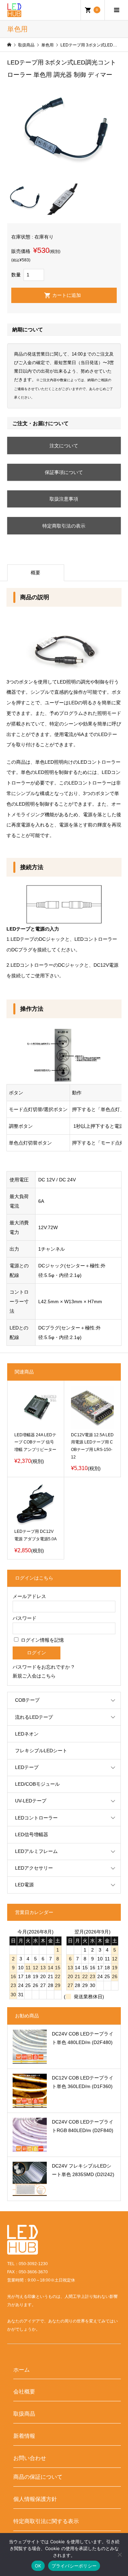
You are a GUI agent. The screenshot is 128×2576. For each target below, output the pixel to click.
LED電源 (24, 1885)
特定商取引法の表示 (64, 526)
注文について (64, 446)
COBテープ (27, 1700)
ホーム (22, 2370)
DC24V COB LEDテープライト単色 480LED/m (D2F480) (83, 2038)
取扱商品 (24, 2414)
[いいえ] (119, 2555)
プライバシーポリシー (74, 2566)
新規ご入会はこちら (34, 1676)
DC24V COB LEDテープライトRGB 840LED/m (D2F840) (83, 2126)
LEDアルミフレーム (36, 1851)
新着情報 (24, 2436)
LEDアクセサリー (34, 1868)
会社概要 (24, 2391)
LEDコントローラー (36, 1818)
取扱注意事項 (64, 499)
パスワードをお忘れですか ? (43, 1667)
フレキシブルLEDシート (41, 1751)
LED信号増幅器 (32, 1834)
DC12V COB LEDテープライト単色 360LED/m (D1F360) (83, 2082)
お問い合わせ (30, 2458)
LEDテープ (27, 1767)
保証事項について (64, 472)
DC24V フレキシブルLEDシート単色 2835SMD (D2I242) (83, 2170)
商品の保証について (38, 2477)
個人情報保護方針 (35, 2499)
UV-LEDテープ (31, 1801)
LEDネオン (27, 1734)
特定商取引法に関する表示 (46, 2521)
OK (38, 2566)
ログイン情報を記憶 (42, 1640)
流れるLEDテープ (34, 1717)
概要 (35, 573)
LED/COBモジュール (37, 1784)
